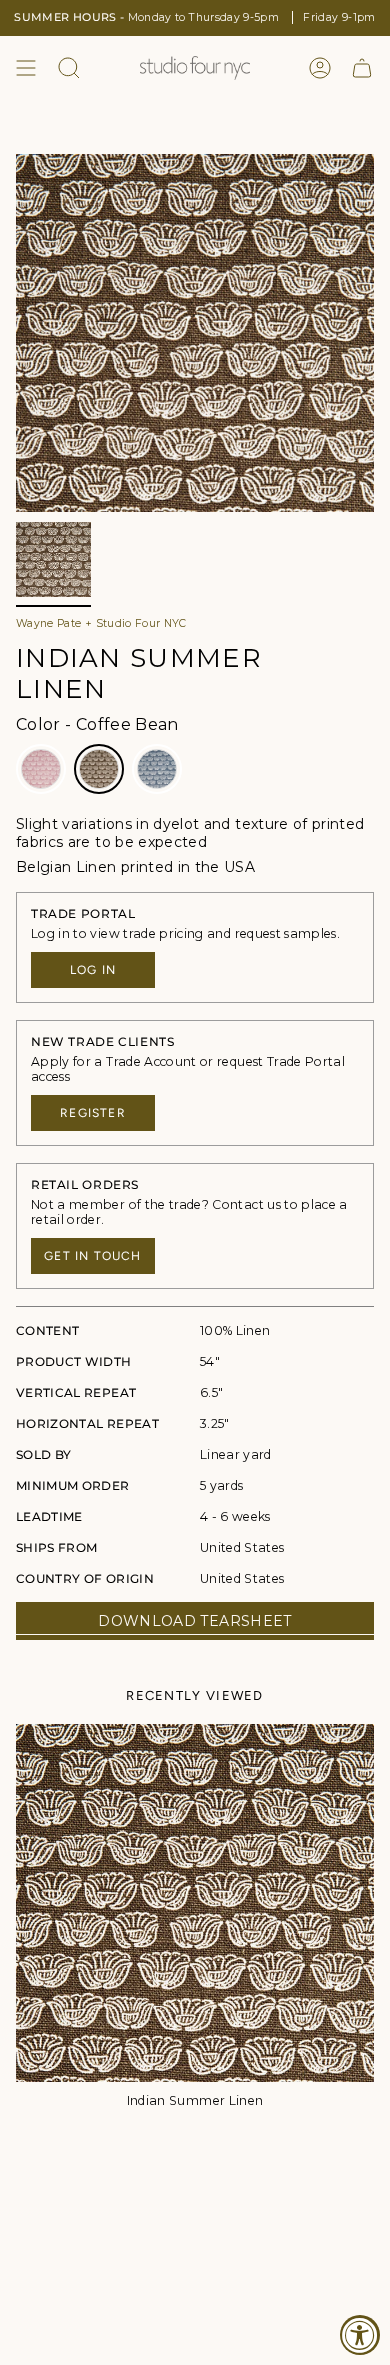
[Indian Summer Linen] (195, 1903)
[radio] (41, 769)
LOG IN (93, 970)
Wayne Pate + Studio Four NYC (101, 623)
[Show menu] (26, 68)
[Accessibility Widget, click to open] (360, 2335)
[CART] (362, 68)
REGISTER (93, 1113)
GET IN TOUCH (92, 1256)
